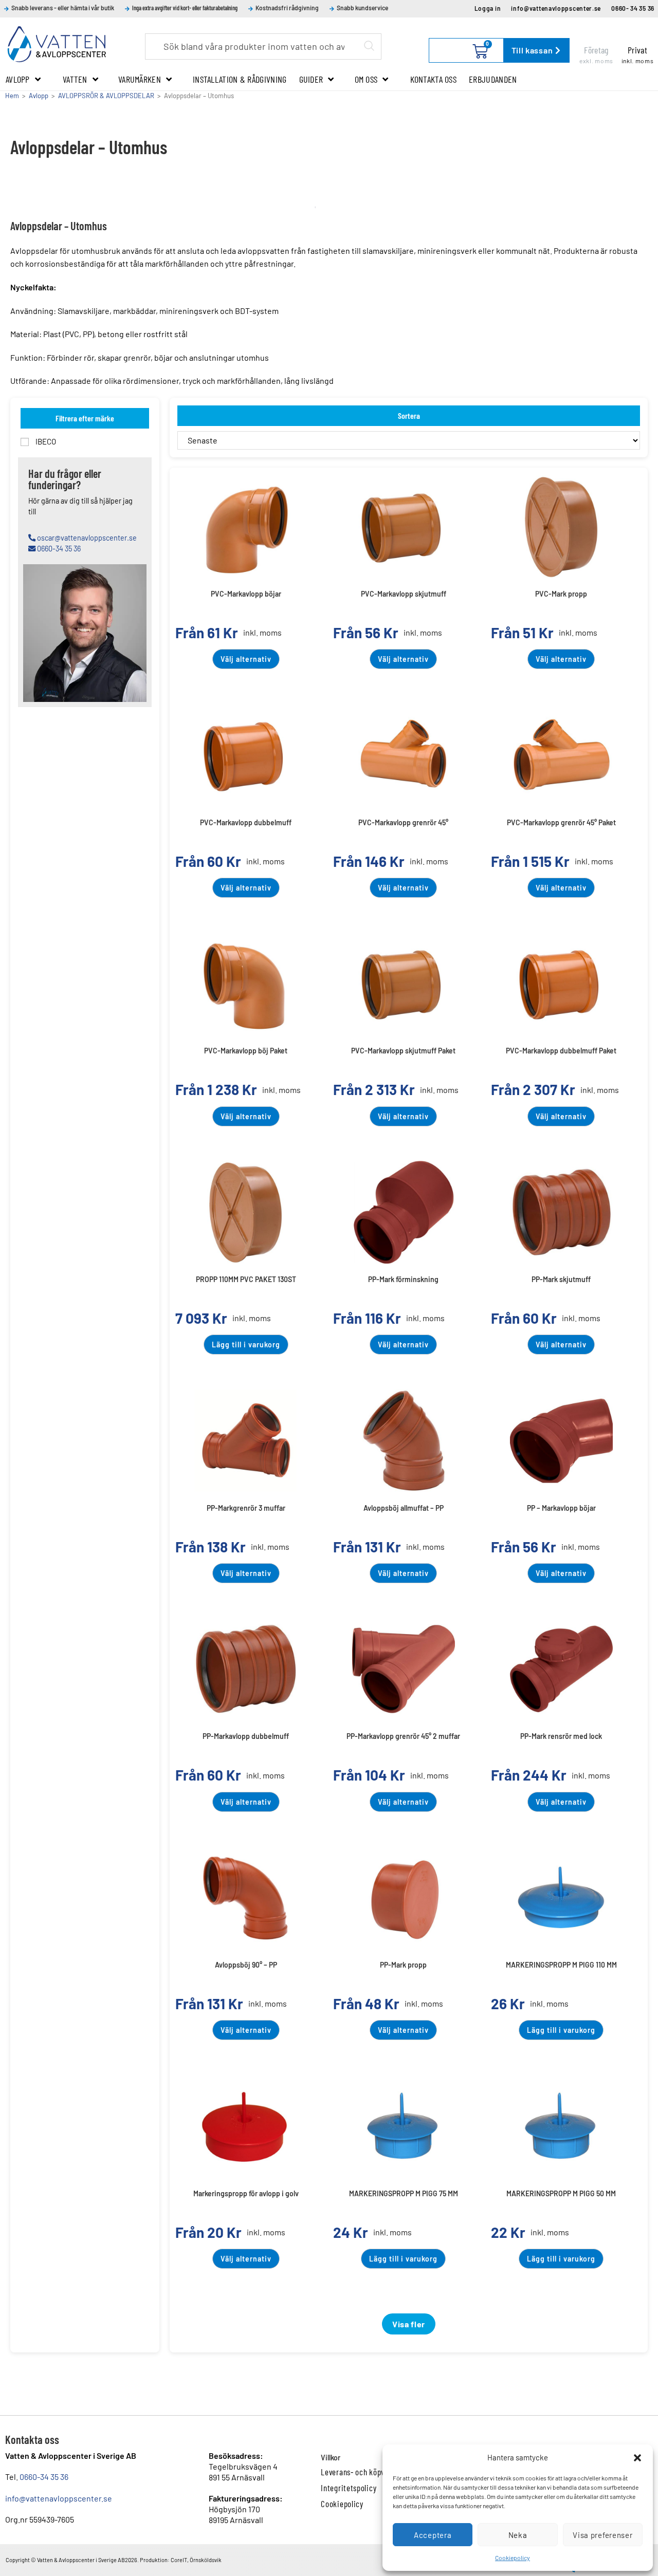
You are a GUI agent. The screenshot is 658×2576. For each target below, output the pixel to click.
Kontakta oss (434, 79)
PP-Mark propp (403, 1965)
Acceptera (433, 2535)
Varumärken (140, 79)
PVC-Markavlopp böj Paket (246, 1051)
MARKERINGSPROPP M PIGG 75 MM (404, 2193)
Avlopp (18, 79)
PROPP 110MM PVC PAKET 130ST (246, 1279)
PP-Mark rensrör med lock (561, 1736)
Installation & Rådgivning (240, 79)
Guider (311, 79)
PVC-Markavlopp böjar (246, 594)
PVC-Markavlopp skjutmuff (404, 594)
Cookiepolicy (513, 2558)
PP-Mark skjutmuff (561, 1279)
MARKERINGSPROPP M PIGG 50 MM (561, 2193)
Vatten (75, 79)
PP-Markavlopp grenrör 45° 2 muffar (403, 1736)
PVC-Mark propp (561, 594)
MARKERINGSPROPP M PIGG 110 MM (561, 1965)
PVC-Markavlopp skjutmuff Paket (403, 1051)
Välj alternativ (246, 659)
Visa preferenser (602, 2535)
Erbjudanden (493, 79)
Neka (518, 2535)
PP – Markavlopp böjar (561, 1508)
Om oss (366, 79)
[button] (637, 2458)
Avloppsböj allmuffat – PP (404, 1508)
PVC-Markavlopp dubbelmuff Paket (561, 1051)
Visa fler (409, 2324)
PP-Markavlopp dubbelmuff (246, 1736)
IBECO (45, 441)
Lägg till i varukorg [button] (246, 1345)
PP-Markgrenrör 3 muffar (246, 1508)
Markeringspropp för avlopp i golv (246, 2193)
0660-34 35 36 (44, 2477)
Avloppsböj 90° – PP (246, 1965)
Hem (12, 96)
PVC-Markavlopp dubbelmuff (246, 822)
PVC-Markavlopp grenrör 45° (403, 822)
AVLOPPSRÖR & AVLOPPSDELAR (106, 96)
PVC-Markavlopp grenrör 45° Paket (561, 822)
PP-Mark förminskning (403, 1279)
